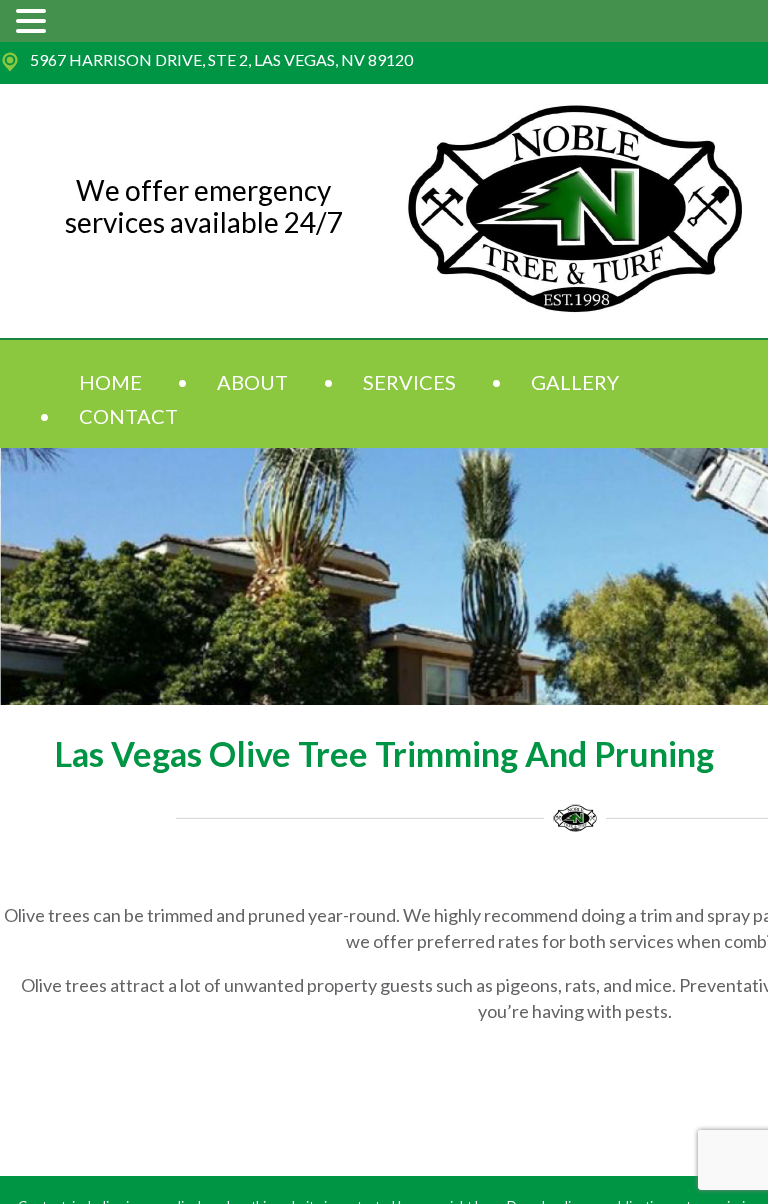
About (252, 382)
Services (409, 382)
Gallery (575, 382)
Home (110, 382)
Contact (128, 416)
